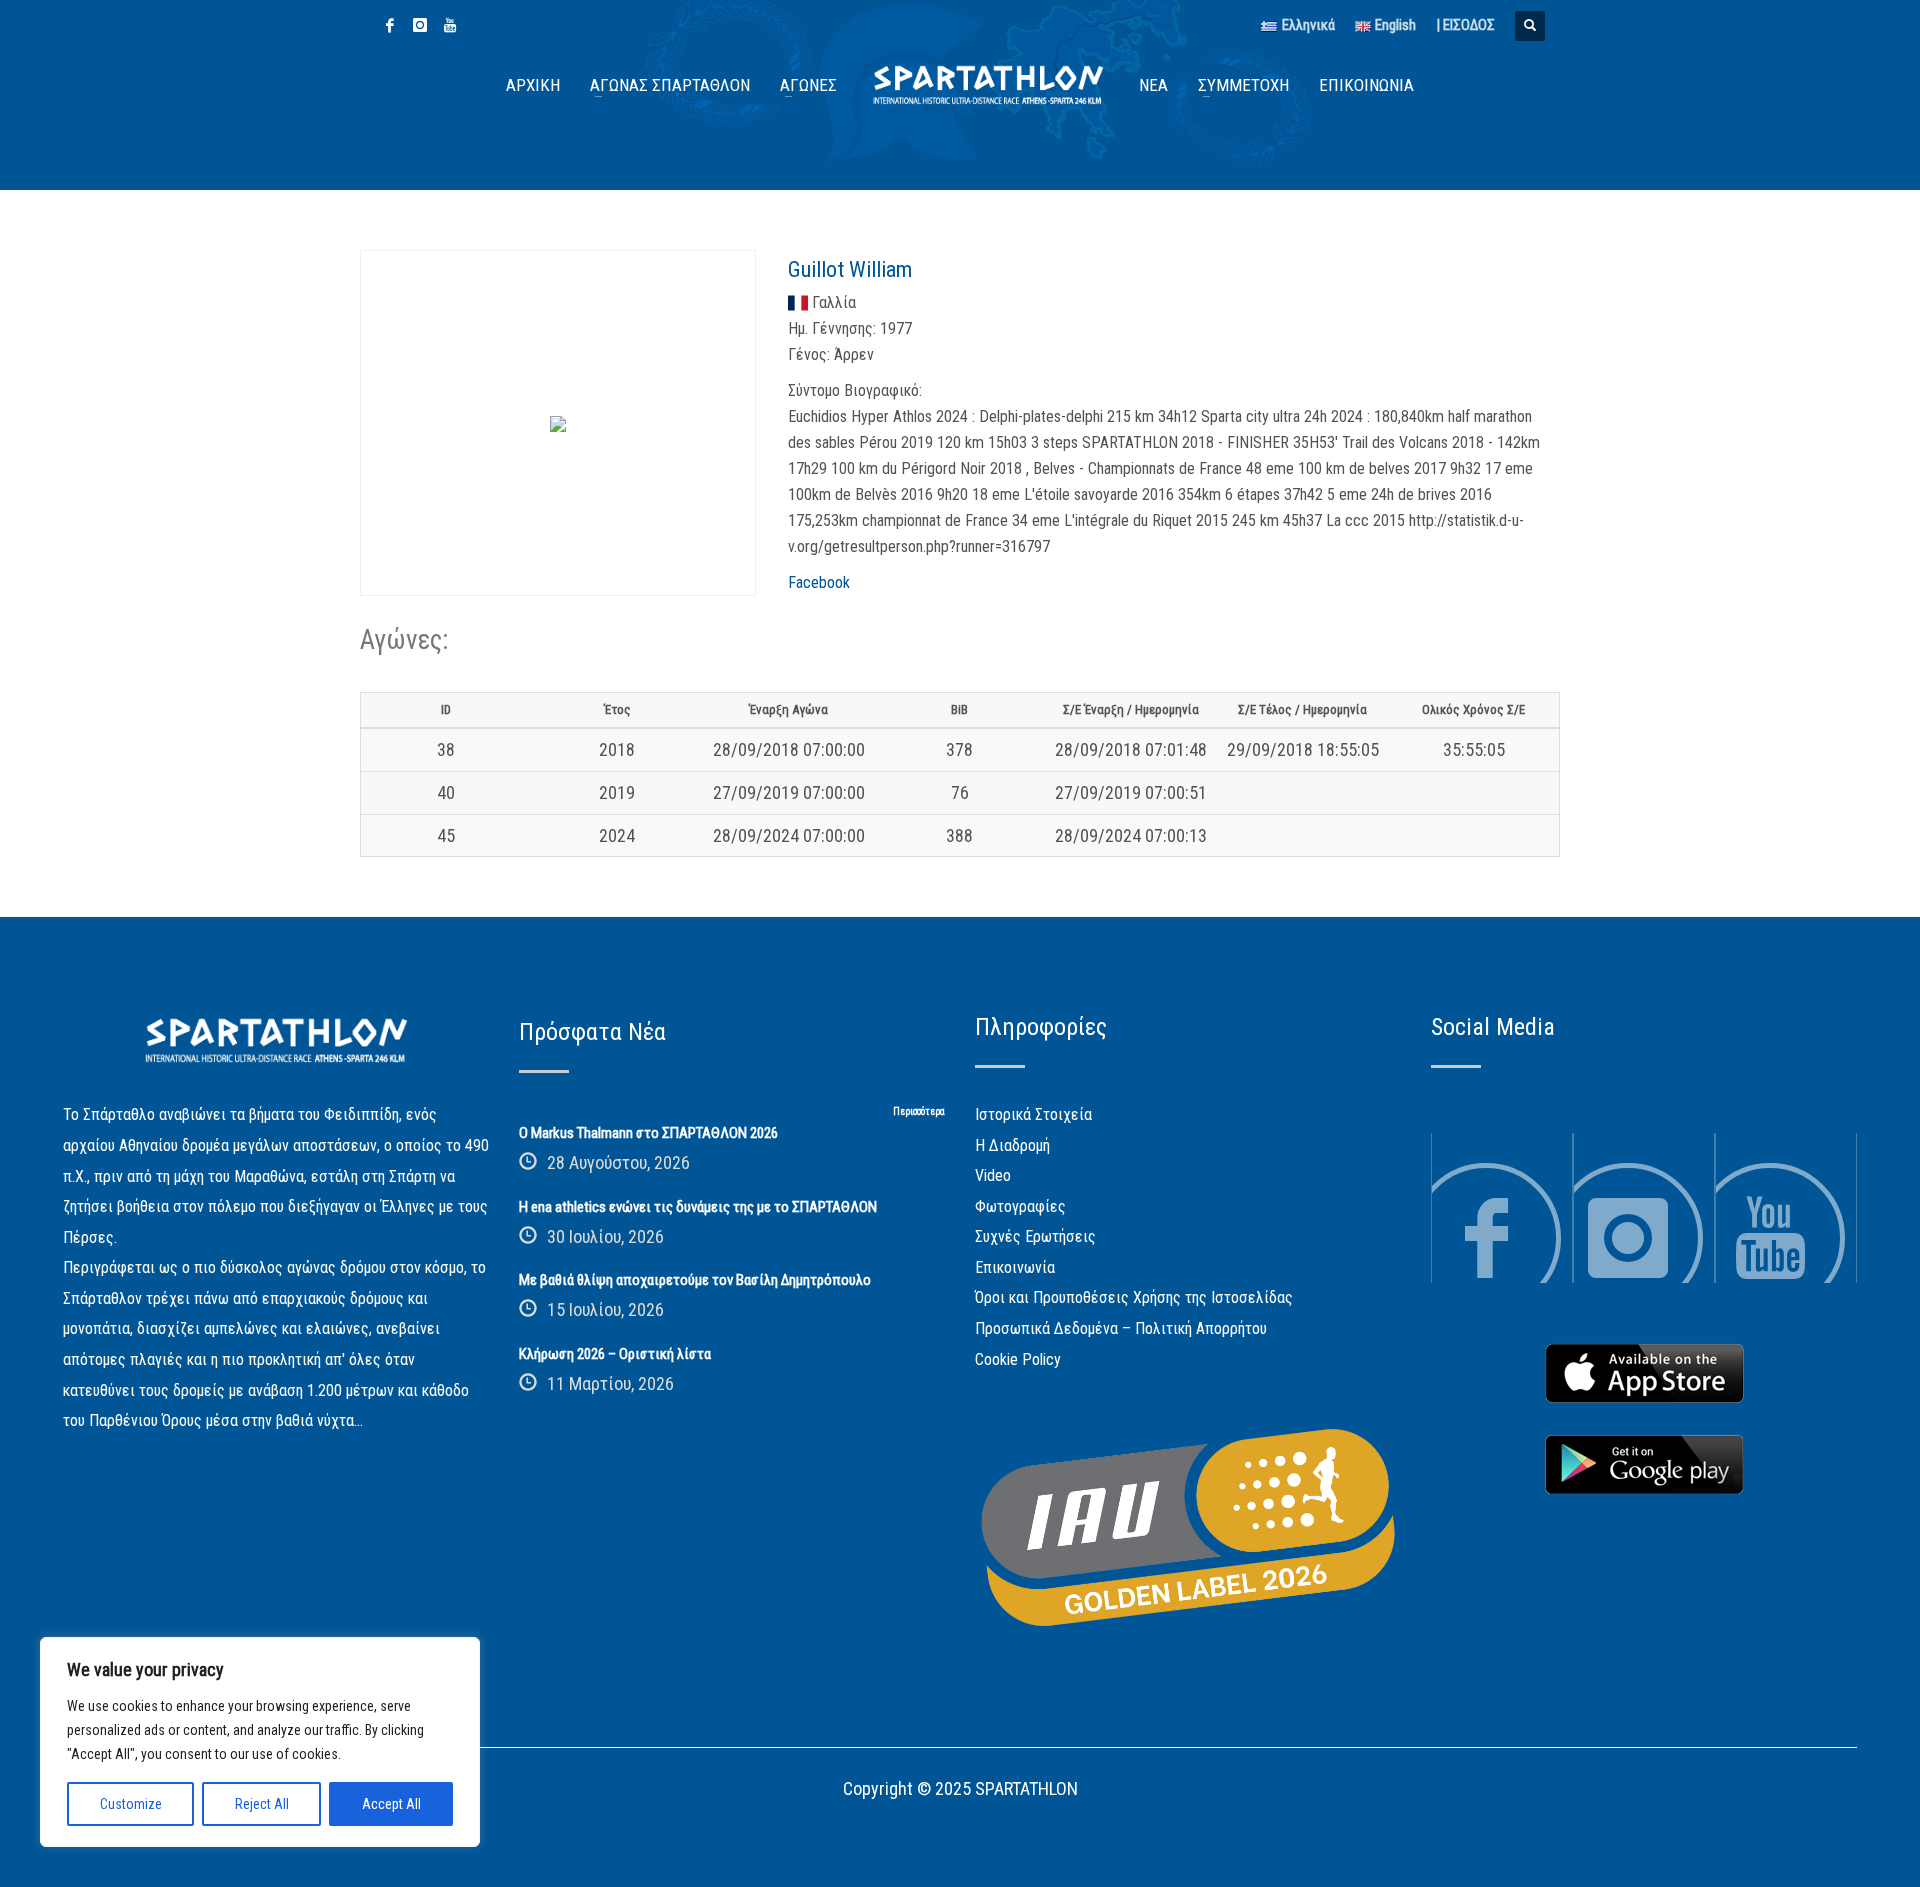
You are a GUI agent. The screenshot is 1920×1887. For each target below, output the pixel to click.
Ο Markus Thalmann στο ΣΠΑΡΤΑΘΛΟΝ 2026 (648, 1133)
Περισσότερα (919, 1111)
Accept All (391, 1804)
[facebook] (390, 25)
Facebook (819, 582)
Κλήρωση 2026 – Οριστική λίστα (615, 1354)
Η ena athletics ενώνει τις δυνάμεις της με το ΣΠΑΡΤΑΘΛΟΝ (698, 1207)
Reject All (262, 1804)
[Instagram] (420, 25)
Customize (131, 1804)
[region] (260, 1742)
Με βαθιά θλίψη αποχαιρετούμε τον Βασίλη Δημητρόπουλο (695, 1280)
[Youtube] (450, 25)
